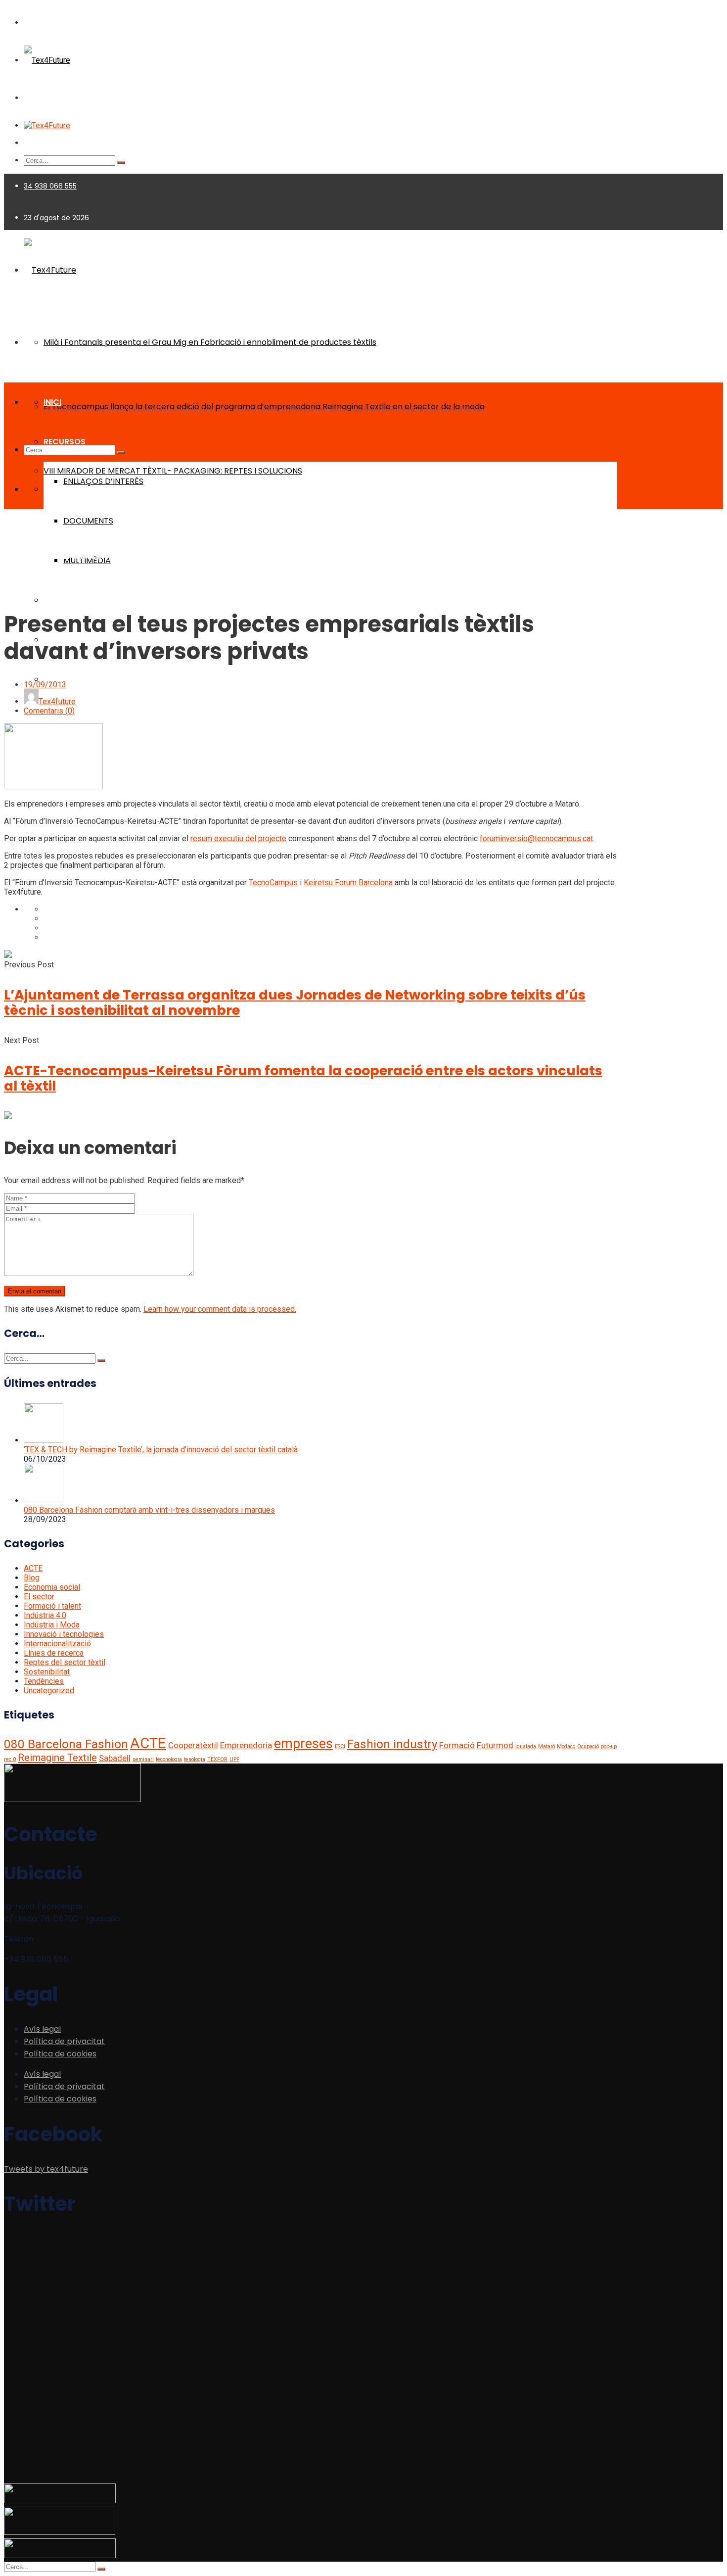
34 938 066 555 (50, 186)
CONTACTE (66, 679)
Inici (11, 556)
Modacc (566, 1746)
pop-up (609, 1746)
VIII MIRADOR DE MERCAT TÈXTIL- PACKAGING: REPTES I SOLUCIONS (173, 471)
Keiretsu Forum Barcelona (348, 883)
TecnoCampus (273, 883)
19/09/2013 (45, 685)
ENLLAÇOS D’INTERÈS (103, 481)
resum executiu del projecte (238, 838)
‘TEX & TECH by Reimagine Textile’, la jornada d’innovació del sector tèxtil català (161, 1450)
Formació (457, 1745)
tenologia (195, 1759)
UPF (234, 1759)
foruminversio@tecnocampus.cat (536, 838)
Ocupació (588, 1746)
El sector (39, 1597)
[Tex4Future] (47, 60)
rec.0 (10, 1759)
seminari (143, 1759)
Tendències (44, 1681)
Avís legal (42, 2029)
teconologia (169, 1759)
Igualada (526, 1746)
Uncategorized (49, 1691)
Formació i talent (52, 1606)
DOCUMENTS (88, 521)
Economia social (52, 1587)
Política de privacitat (64, 2041)
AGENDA (60, 600)
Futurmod (495, 1745)
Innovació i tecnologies (64, 1634)
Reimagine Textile (57, 1758)
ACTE (33, 1568)
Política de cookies (60, 2054)
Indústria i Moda (52, 1625)
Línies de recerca (54, 1653)
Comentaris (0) (49, 711)
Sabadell (115, 1758)
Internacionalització (57, 1644)
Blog (28, 556)
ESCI (340, 1746)
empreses (303, 1744)
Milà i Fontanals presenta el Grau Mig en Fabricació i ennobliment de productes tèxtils (210, 342)
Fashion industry (392, 1744)
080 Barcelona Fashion (66, 1744)
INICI (52, 402)
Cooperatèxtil (193, 1745)
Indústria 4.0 (45, 1615)
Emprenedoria (246, 1745)
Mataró (546, 1746)
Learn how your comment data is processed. (220, 1309)
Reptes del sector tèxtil (65, 1662)
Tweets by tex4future (46, 2169)
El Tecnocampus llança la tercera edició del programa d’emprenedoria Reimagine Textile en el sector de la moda (264, 406)
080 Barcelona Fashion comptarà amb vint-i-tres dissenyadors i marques (149, 1510)
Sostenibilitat (47, 1672)
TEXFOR (217, 1759)
